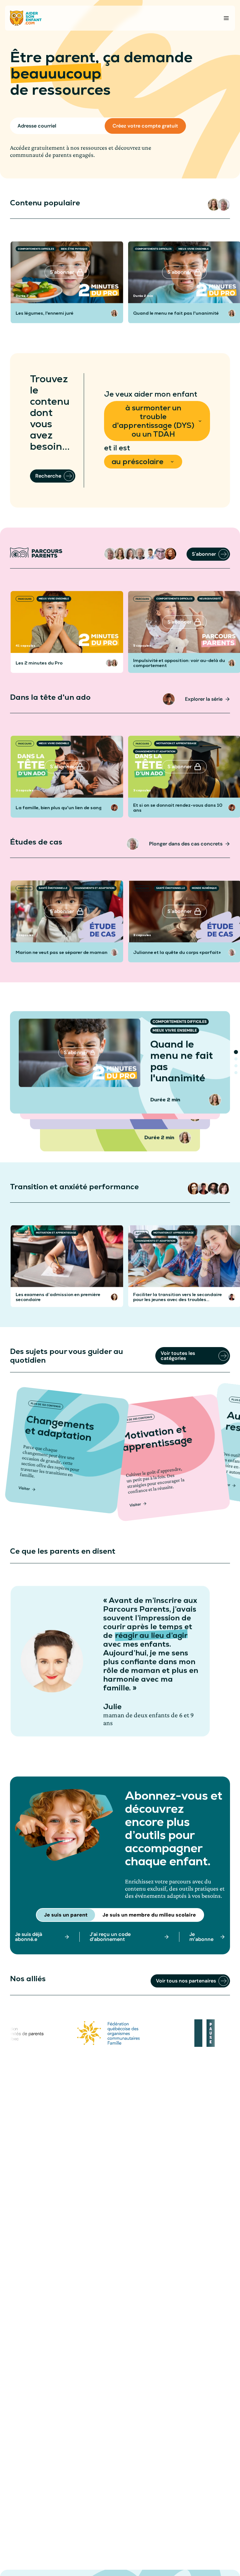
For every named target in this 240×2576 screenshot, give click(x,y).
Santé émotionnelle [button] (53, 888)
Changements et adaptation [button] (155, 751)
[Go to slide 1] (236, 1052)
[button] (214, 205)
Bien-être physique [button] (74, 249)
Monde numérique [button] (204, 888)
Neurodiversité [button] (210, 599)
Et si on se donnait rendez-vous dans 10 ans (178, 808)
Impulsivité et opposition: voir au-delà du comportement (179, 663)
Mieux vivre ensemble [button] (194, 249)
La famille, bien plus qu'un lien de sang (59, 808)
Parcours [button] (25, 599)
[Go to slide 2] (236, 1059)
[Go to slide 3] (236, 1066)
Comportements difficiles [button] (36, 249)
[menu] (226, 18)
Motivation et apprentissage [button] (176, 743)
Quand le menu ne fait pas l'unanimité (176, 313)
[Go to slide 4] (236, 1073)
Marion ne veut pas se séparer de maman (62, 952)
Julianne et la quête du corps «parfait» (177, 952)
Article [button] (23, 1233)
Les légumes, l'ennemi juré (45, 313)
